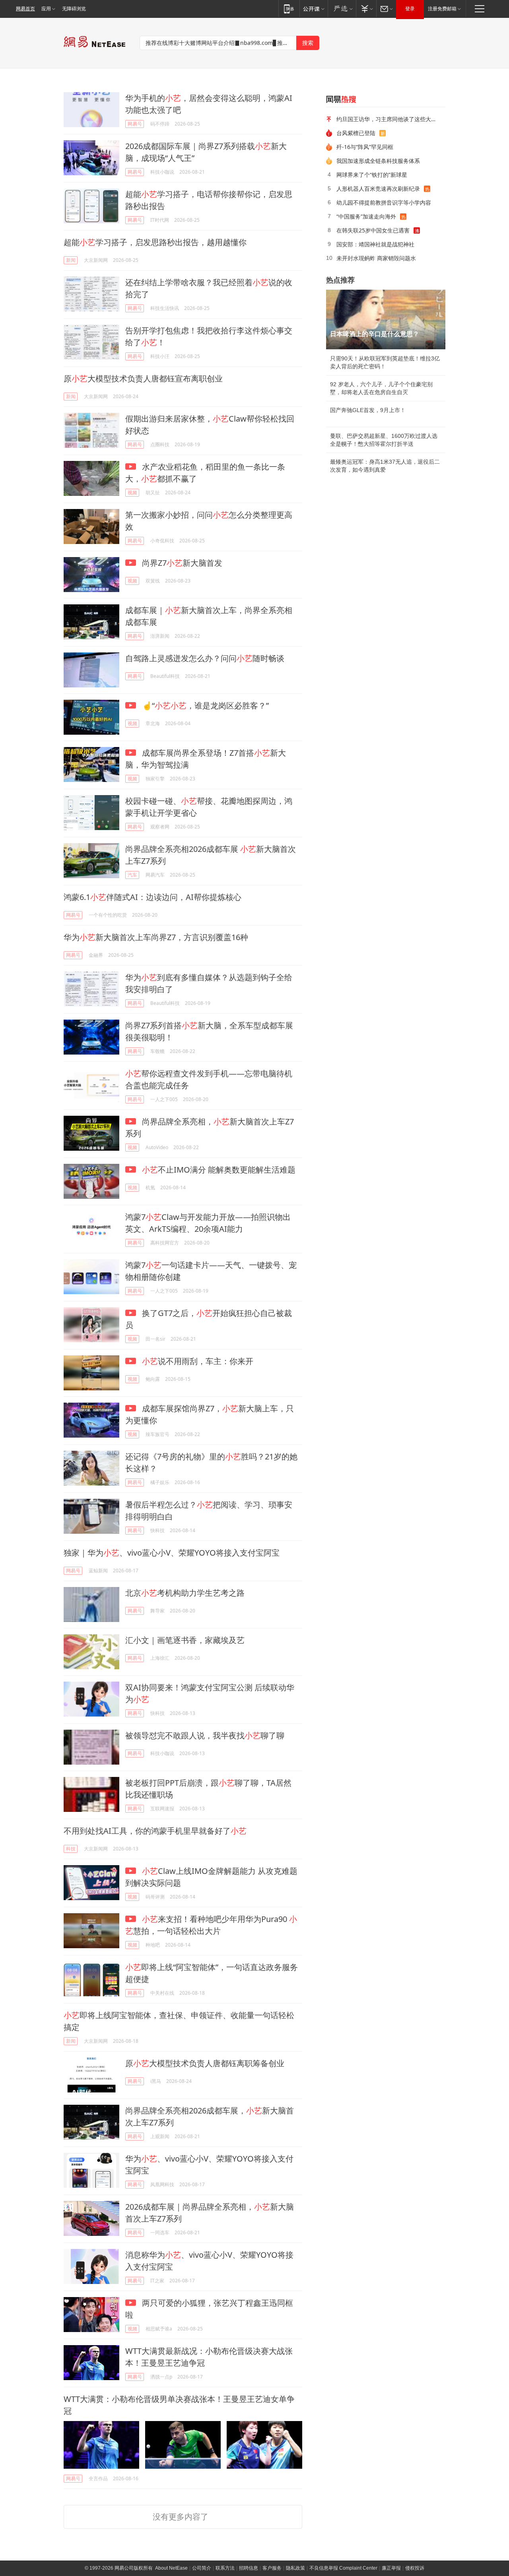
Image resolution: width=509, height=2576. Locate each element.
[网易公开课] (314, 9)
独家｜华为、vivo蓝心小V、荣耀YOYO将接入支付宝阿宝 (172, 1553)
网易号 (135, 124)
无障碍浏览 (74, 9)
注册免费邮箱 (442, 9)
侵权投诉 (415, 2568)
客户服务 (272, 2568)
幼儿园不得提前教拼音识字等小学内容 (384, 202)
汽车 (132, 875)
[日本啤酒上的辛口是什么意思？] (386, 319)
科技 (71, 1849)
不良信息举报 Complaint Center (343, 2568)
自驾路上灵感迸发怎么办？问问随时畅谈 (205, 658)
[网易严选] (342, 9)
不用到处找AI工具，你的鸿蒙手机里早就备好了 (155, 1831)
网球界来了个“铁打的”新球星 (372, 175)
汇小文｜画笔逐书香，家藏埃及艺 (185, 1640)
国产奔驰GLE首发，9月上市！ (368, 410)
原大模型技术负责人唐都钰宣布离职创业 (143, 378)
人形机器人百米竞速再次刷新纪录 (378, 189)
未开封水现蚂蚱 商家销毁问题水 (376, 258)
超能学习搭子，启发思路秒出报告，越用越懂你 (155, 242)
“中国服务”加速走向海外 (366, 216)
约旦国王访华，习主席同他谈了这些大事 (387, 119)
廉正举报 (391, 2568)
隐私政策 (295, 2568)
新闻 (71, 260)
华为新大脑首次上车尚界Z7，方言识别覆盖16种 (156, 937)
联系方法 (225, 2568)
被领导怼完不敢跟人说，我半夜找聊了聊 (205, 1735)
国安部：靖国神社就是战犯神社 (375, 244)
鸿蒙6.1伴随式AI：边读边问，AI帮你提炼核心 (153, 897)
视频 (132, 493)
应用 (46, 9)
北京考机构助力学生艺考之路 (185, 1593)
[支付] (366, 9)
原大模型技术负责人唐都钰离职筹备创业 (205, 2063)
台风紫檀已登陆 (356, 133)
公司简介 (202, 2568)
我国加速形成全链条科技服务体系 (378, 161)
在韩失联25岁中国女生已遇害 (373, 230)
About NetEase (171, 2568)
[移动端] (289, 9)
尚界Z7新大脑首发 (181, 563)
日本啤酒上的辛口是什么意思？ (375, 334)
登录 (410, 9)
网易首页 (25, 9)
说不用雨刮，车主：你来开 (198, 1361)
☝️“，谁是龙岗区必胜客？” (204, 705)
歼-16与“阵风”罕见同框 (365, 147)
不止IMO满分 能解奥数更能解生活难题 (219, 1170)
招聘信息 (249, 2568)
